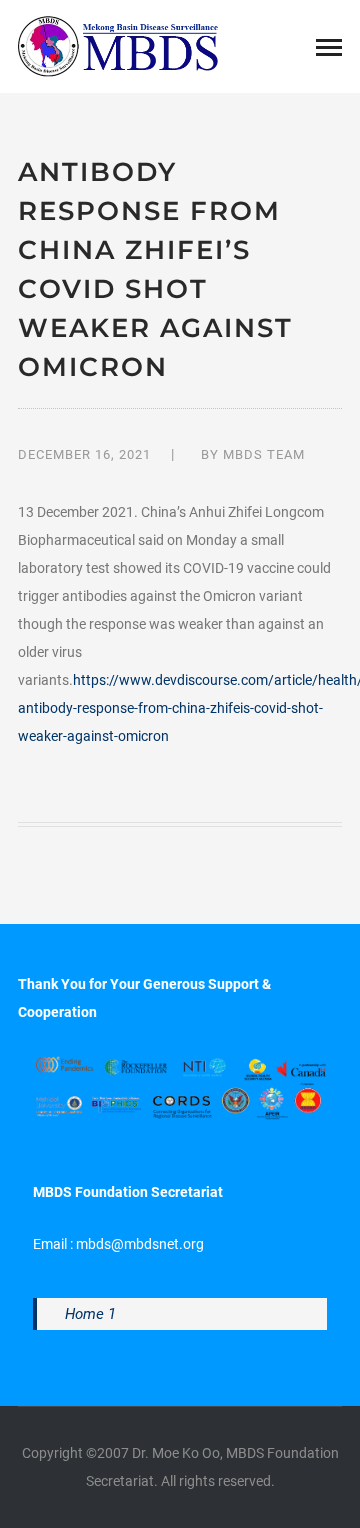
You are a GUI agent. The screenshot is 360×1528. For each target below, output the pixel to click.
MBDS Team (264, 454)
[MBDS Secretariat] (118, 45)
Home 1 (90, 1314)
